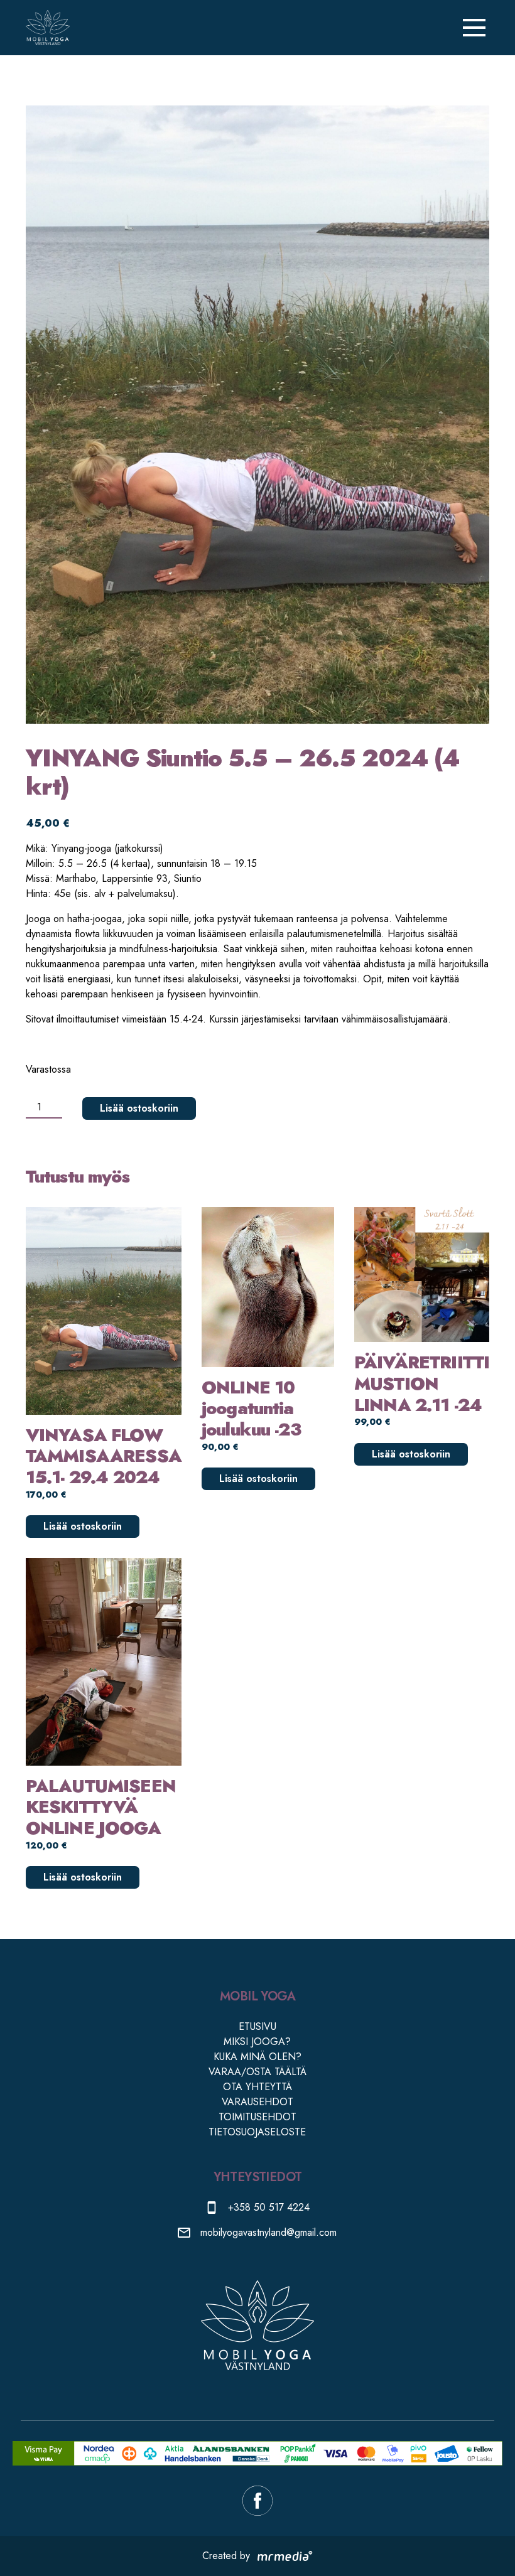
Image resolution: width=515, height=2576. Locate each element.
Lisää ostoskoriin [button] (83, 1526)
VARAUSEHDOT (257, 2102)
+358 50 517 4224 (269, 2207)
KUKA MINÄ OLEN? (257, 2057)
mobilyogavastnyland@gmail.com (268, 2232)
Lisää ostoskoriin (139, 1108)
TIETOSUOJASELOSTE (257, 2132)
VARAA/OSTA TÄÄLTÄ (257, 2072)
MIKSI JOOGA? (257, 2042)
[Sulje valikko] (474, 28)
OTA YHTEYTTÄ (257, 2087)
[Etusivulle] (48, 28)
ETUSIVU (257, 2026)
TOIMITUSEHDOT (257, 2117)
